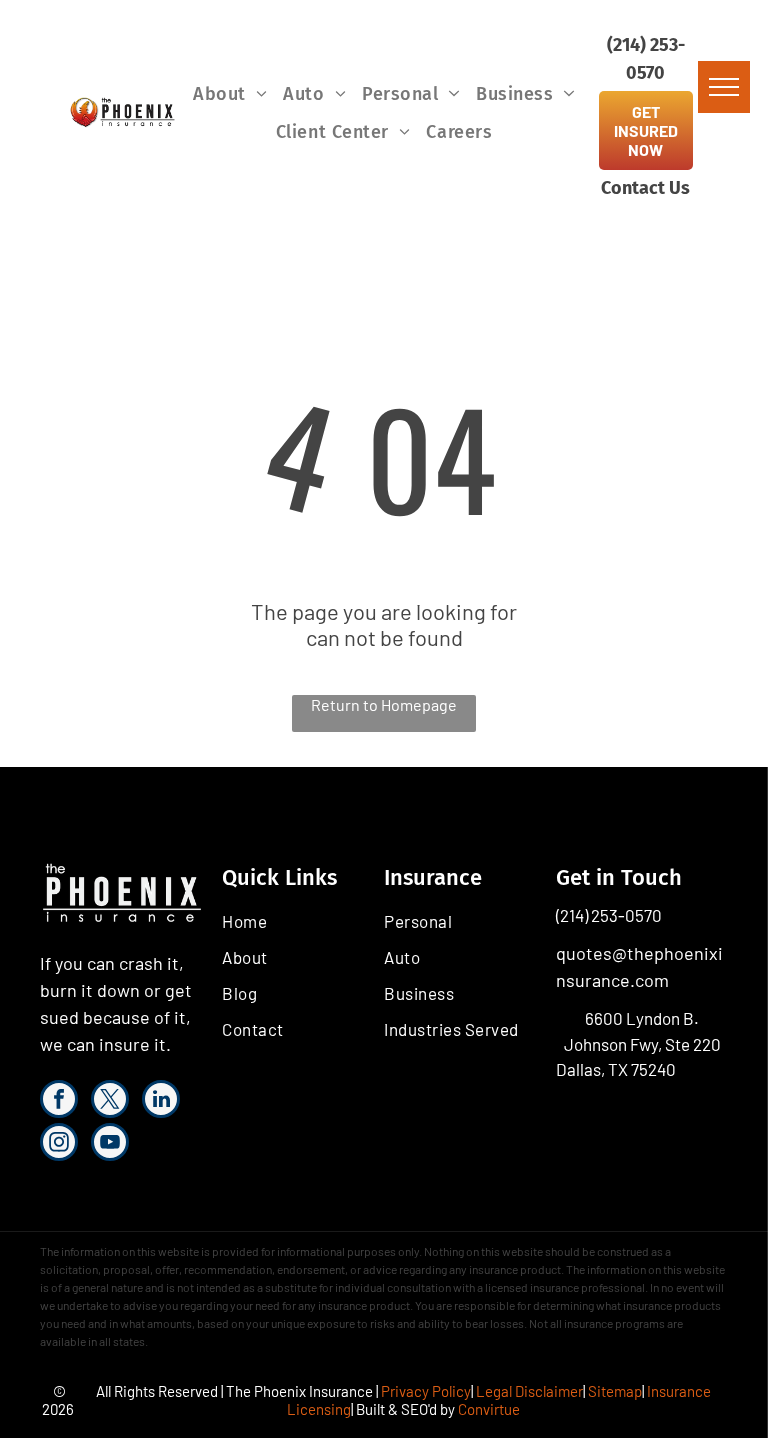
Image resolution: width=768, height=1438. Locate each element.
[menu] (724, 87)
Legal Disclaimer (529, 1391)
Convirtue (489, 1409)
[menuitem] (230, 94)
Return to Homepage (384, 704)
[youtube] (110, 1144)
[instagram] (59, 1144)
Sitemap (615, 1391)
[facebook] (59, 1101)
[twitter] (110, 1101)
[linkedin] (161, 1101)
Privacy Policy (426, 1391)
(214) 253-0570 (609, 915)
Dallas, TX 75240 (616, 1069)
